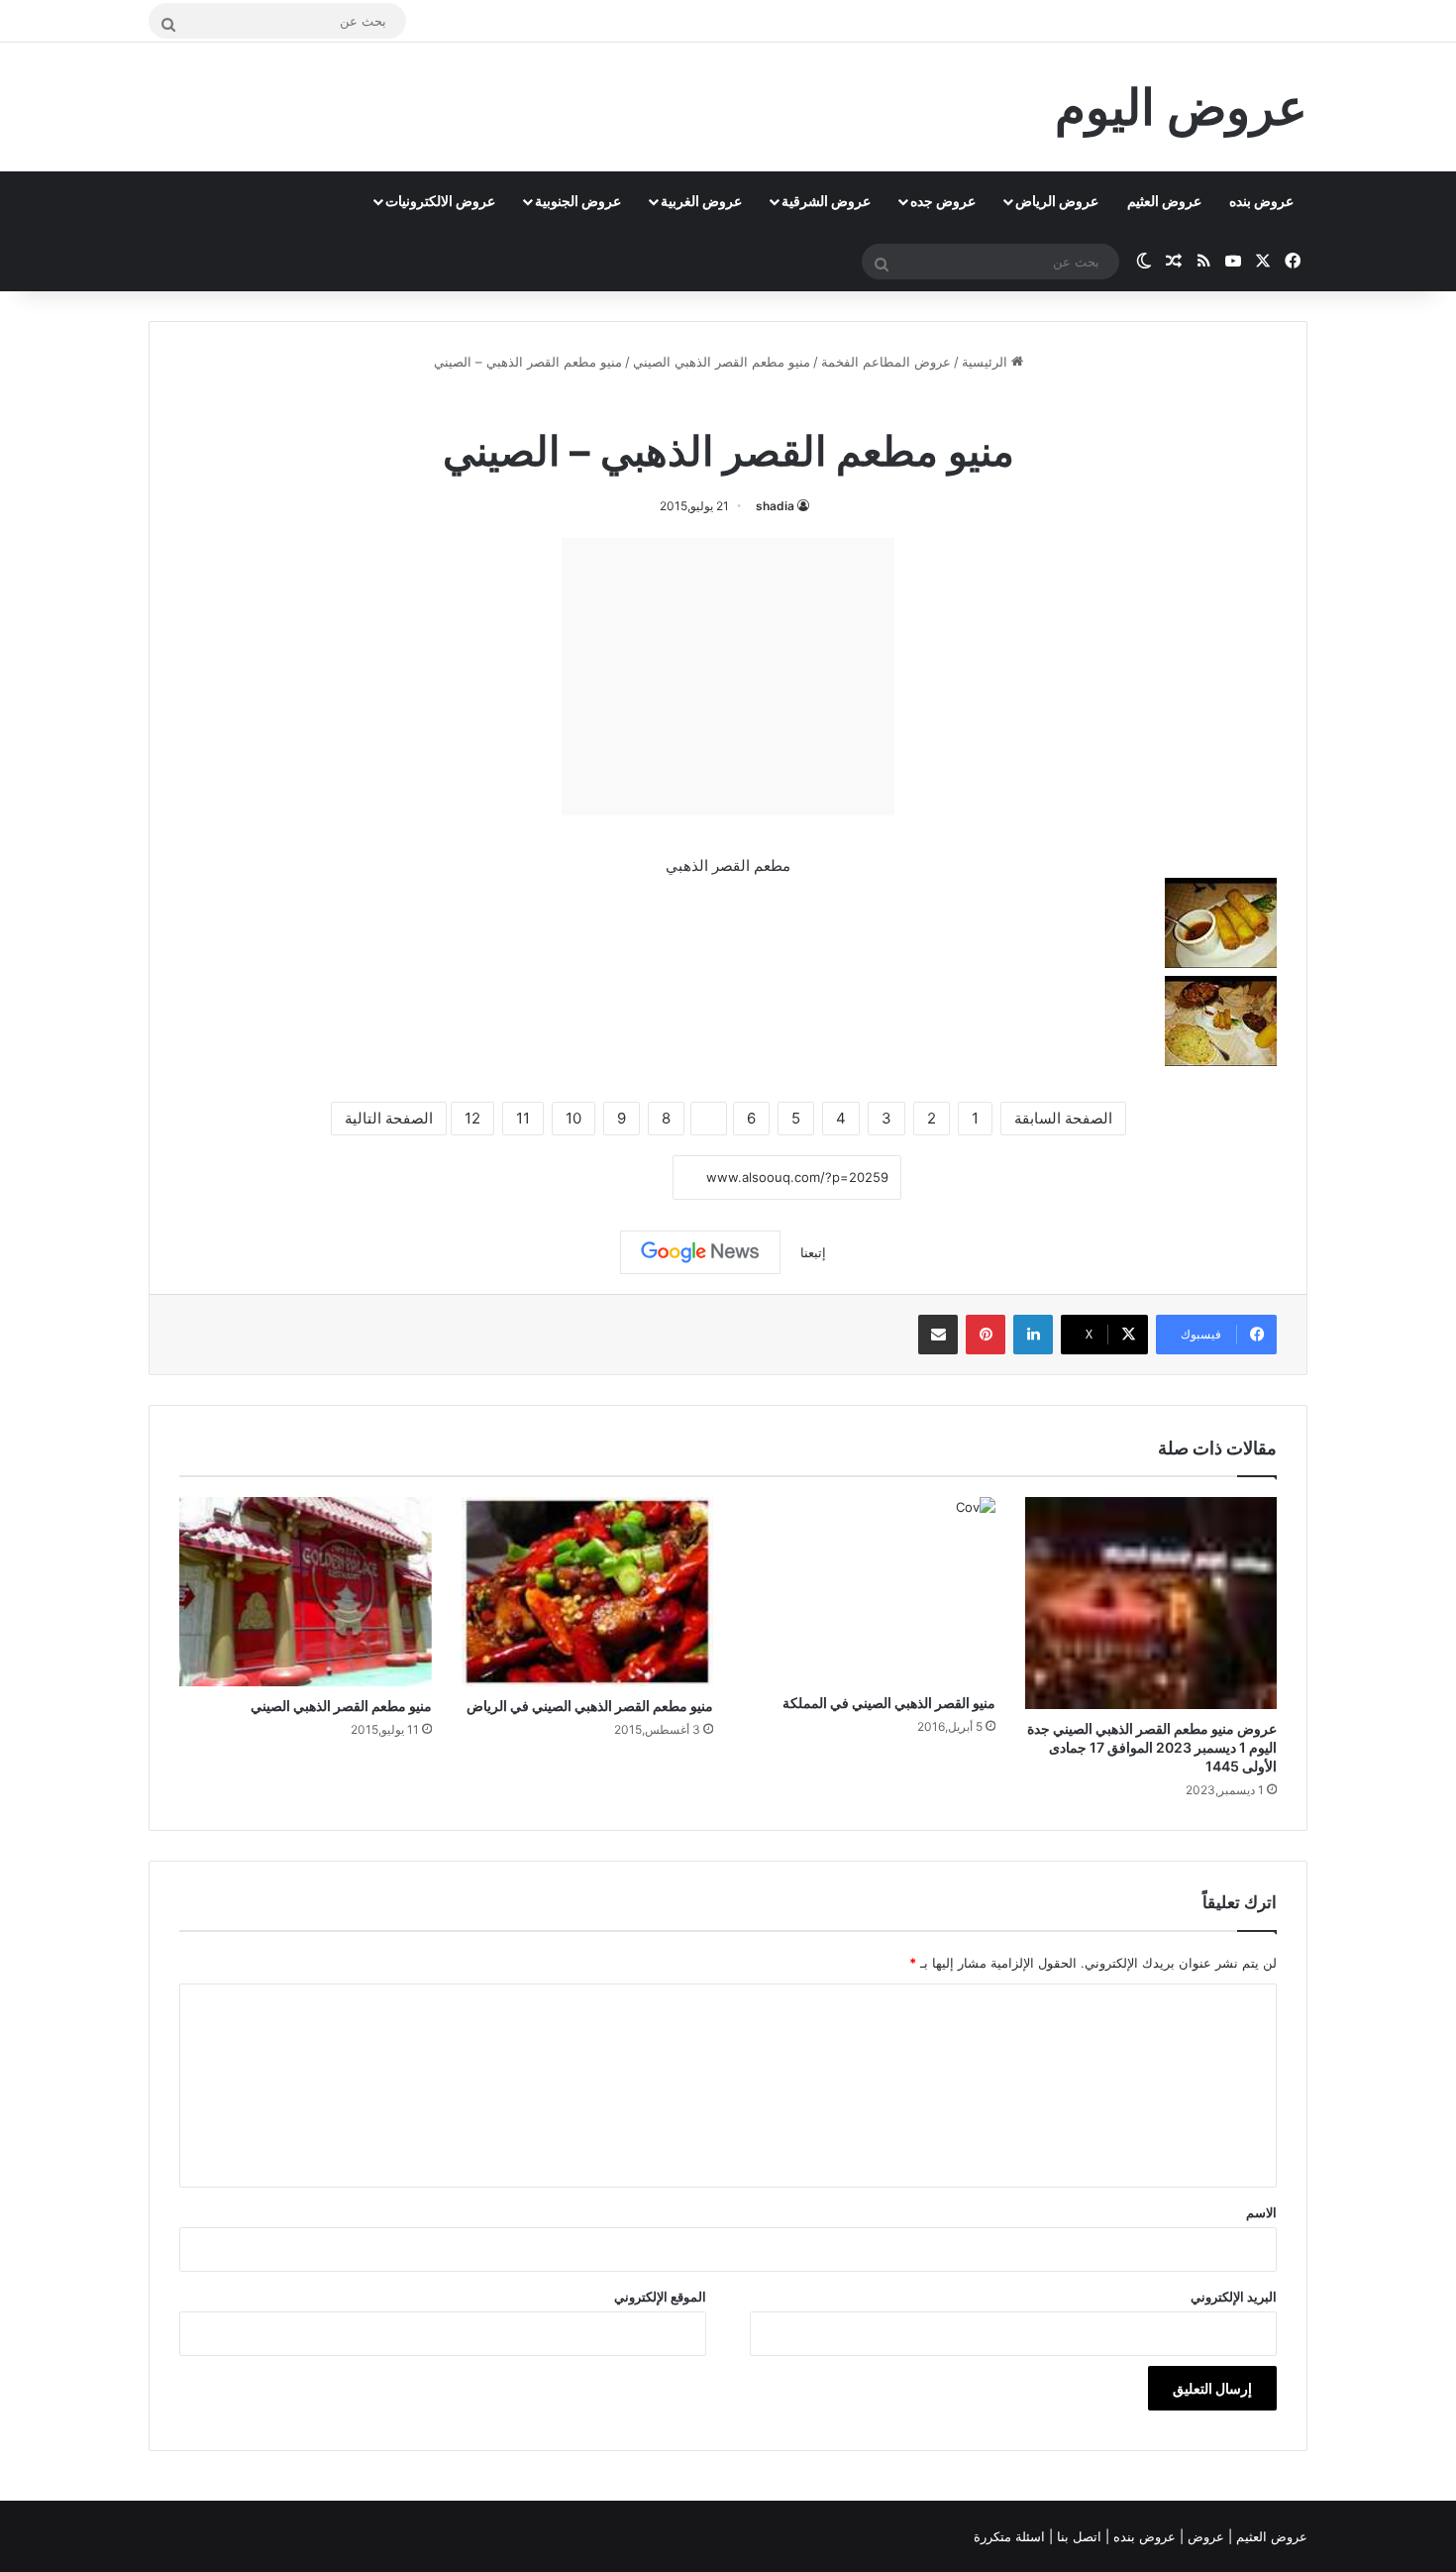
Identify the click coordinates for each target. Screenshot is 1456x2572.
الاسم (1261, 2212)
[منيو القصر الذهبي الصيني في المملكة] (869, 1590)
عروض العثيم (1164, 201)
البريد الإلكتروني (1234, 2297)
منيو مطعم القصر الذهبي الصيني (722, 362)
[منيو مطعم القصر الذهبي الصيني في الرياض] (588, 1592)
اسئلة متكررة (1011, 2536)
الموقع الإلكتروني (660, 2297)
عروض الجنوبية (578, 201)
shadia (775, 506)
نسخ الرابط (612, 1179)
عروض (1206, 2536)
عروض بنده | (1143, 2536)
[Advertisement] (728, 677)
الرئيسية (987, 362)
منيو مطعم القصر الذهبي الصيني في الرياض (590, 1706)
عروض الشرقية (826, 201)
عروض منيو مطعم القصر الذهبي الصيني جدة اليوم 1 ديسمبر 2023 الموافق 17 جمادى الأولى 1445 (1152, 1747)
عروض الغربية (701, 201)
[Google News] (700, 1252)
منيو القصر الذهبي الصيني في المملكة (889, 1703)
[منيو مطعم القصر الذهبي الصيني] (306, 1592)
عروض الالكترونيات (440, 201)
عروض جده (943, 201)
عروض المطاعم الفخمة (886, 362)
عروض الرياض (1057, 201)
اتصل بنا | (1077, 2536)
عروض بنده (1261, 201)
